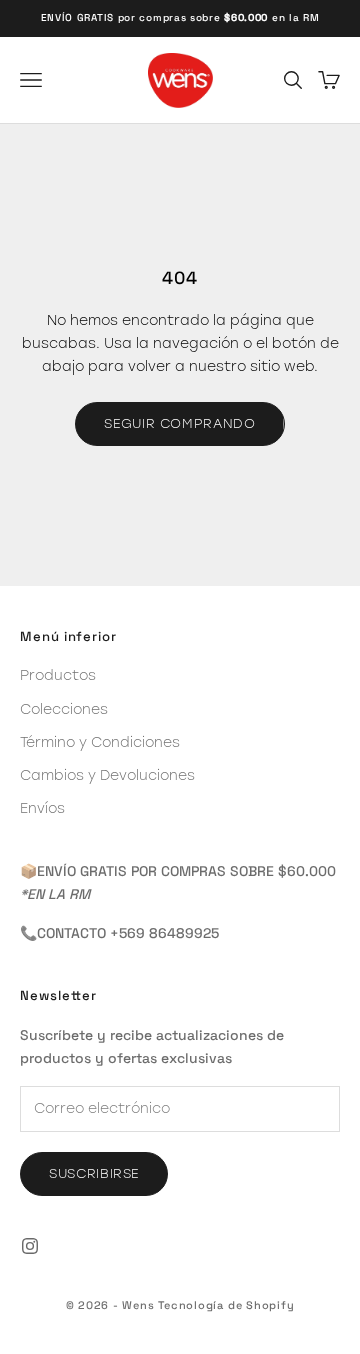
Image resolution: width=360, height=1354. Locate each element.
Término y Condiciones (100, 742)
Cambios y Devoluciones (107, 775)
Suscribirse (94, 1173)
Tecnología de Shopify (226, 1305)
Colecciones (64, 709)
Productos (58, 675)
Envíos (42, 808)
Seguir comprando (179, 423)
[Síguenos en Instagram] (30, 1246)
